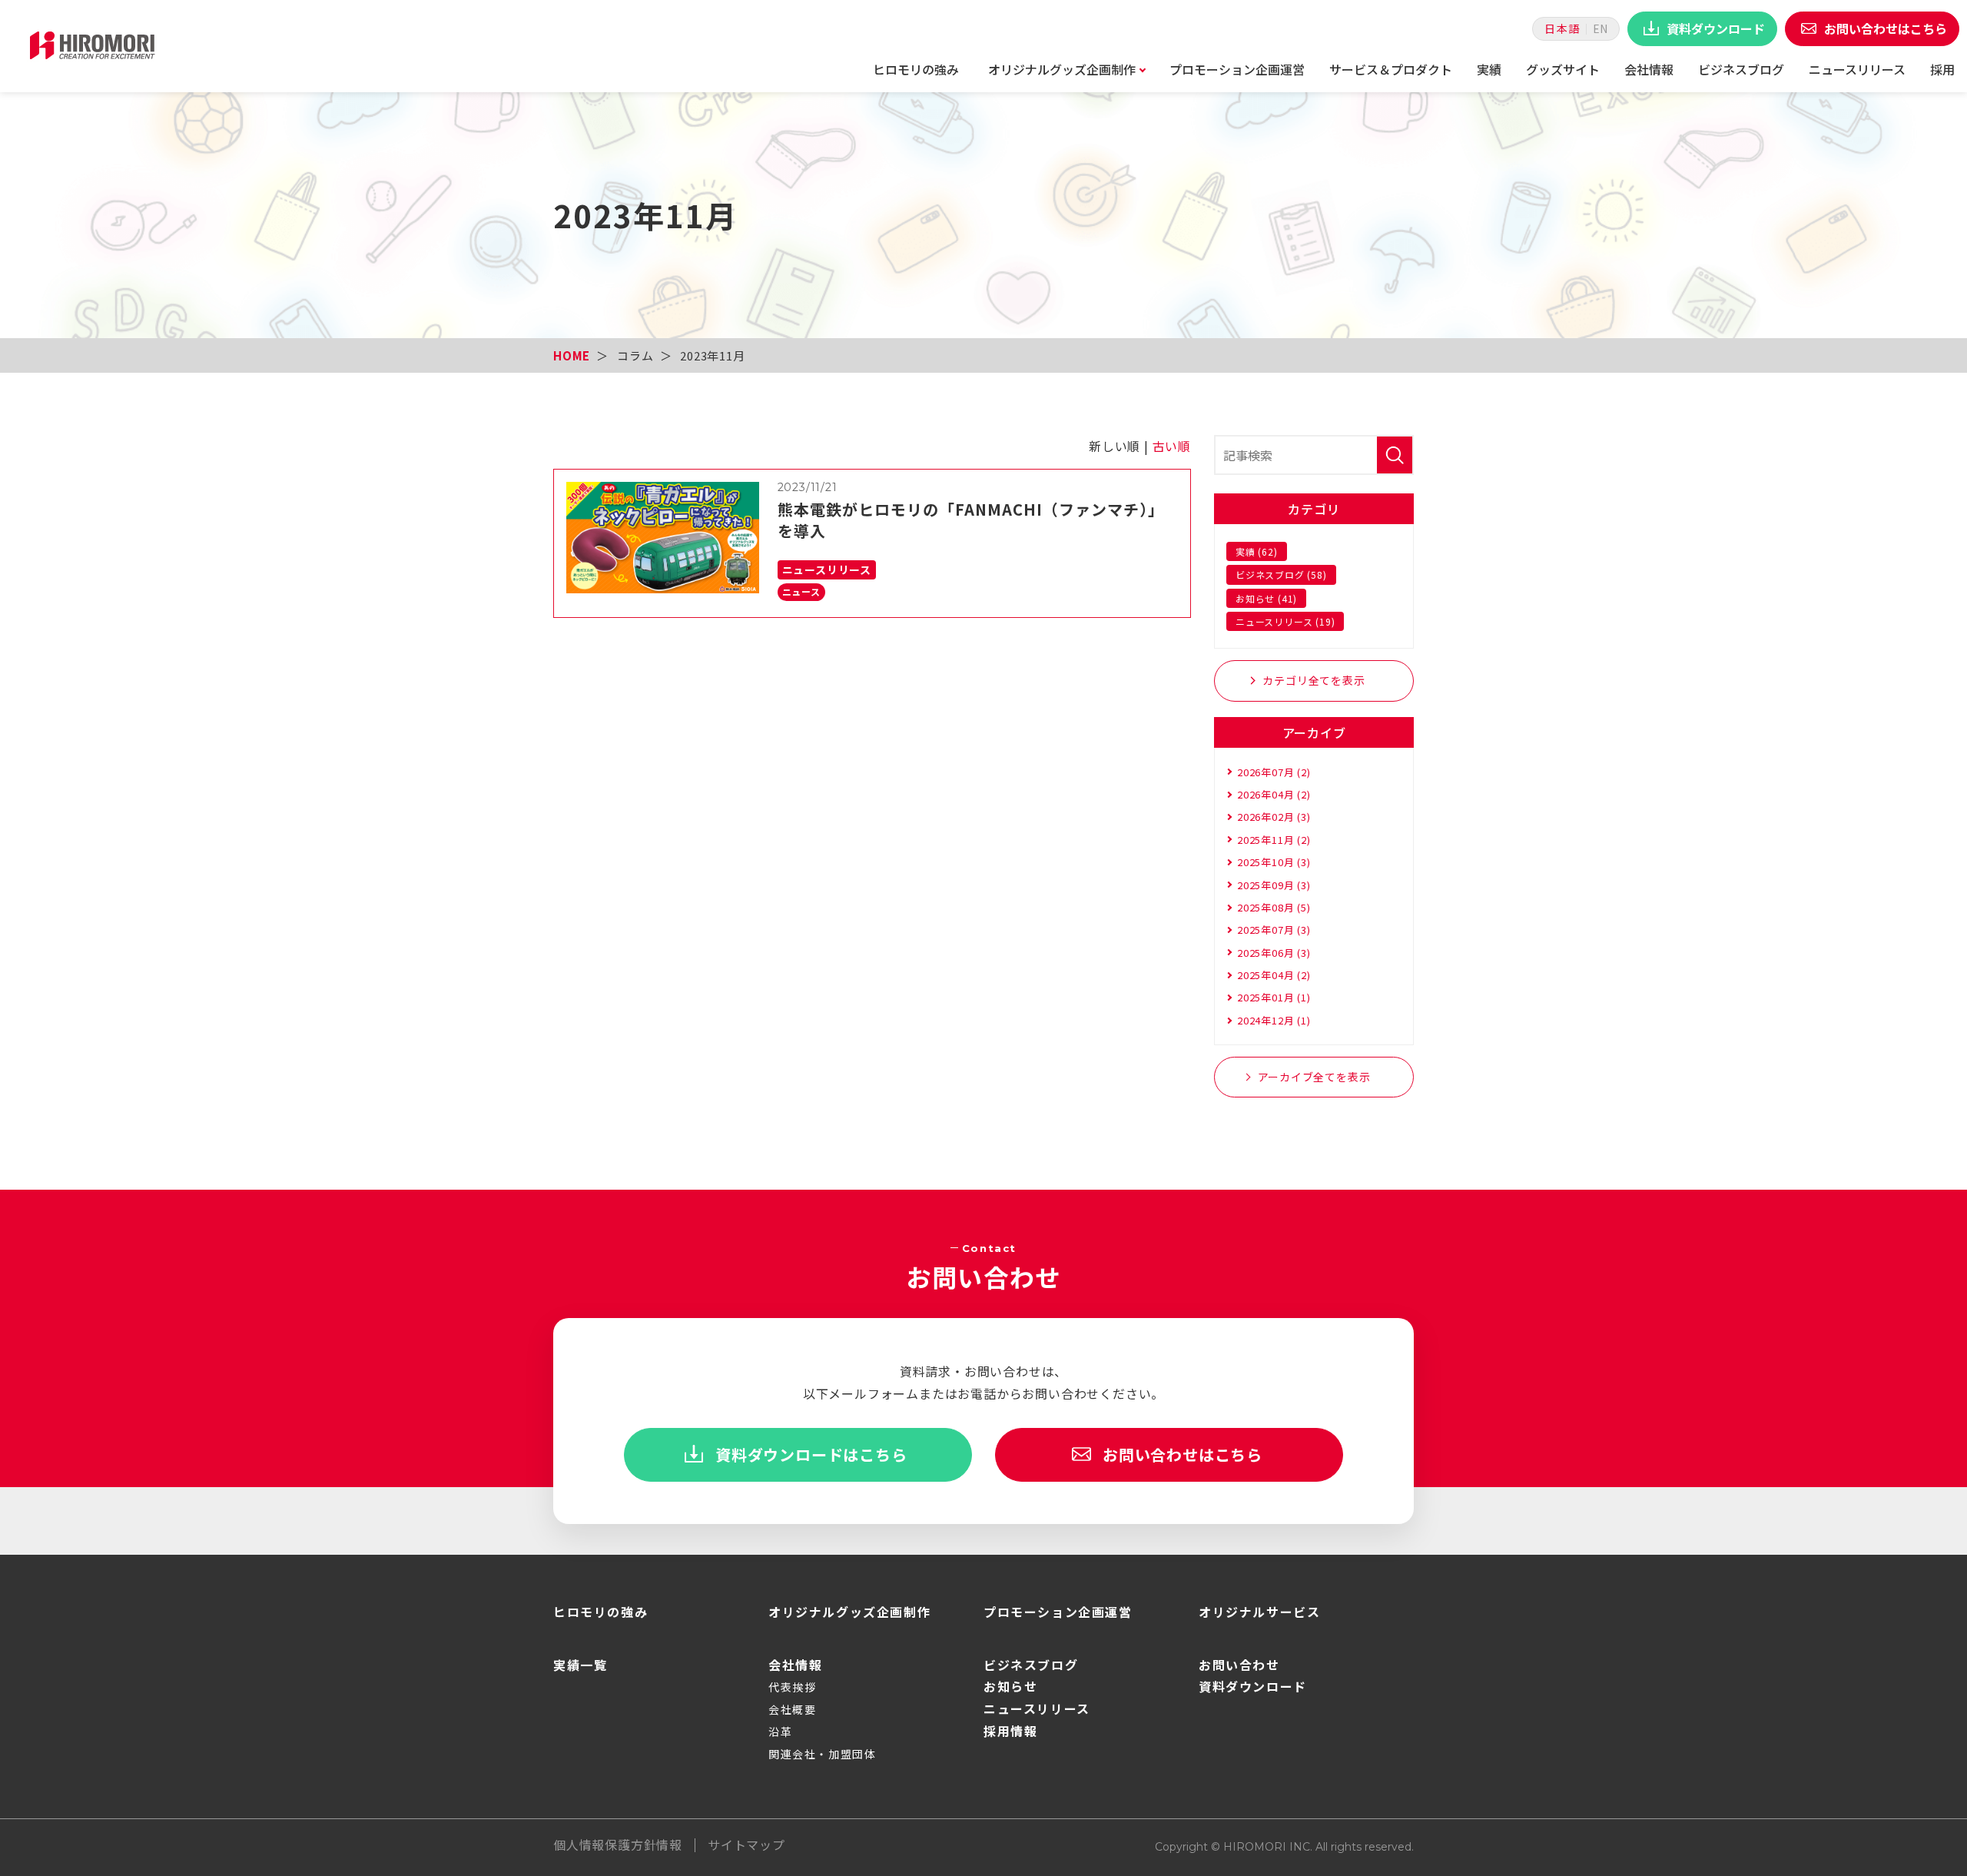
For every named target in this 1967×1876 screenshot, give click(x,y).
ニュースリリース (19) (1285, 621)
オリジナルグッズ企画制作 (1062, 69)
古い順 (1172, 446)
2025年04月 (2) (1274, 975)
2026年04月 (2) (1274, 794)
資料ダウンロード (1253, 1686)
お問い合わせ (1239, 1665)
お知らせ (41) (1266, 598)
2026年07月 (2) (1274, 772)
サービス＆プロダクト (1391, 69)
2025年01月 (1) (1274, 997)
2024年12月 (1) (1274, 1020)
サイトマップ (746, 1844)
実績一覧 (580, 1665)
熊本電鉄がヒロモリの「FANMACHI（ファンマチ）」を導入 (971, 520)
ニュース (801, 591)
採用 (1942, 69)
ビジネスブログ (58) (1281, 574)
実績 (1489, 69)
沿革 (780, 1732)
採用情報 (1010, 1731)
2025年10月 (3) (1274, 862)
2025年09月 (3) (1274, 885)
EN (1600, 28)
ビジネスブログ (1741, 69)
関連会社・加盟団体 (822, 1754)
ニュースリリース (1857, 69)
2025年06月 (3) (1274, 953)
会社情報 (1649, 69)
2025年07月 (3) (1274, 930)
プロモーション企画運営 (1237, 69)
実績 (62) (1257, 551)
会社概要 (792, 1709)
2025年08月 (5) (1274, 907)
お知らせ (1010, 1686)
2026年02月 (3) (1274, 817)
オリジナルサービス (1259, 1612)
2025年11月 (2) (1274, 840)
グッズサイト (1563, 69)
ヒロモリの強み (916, 69)
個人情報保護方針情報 (618, 1844)
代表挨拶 (792, 1687)
